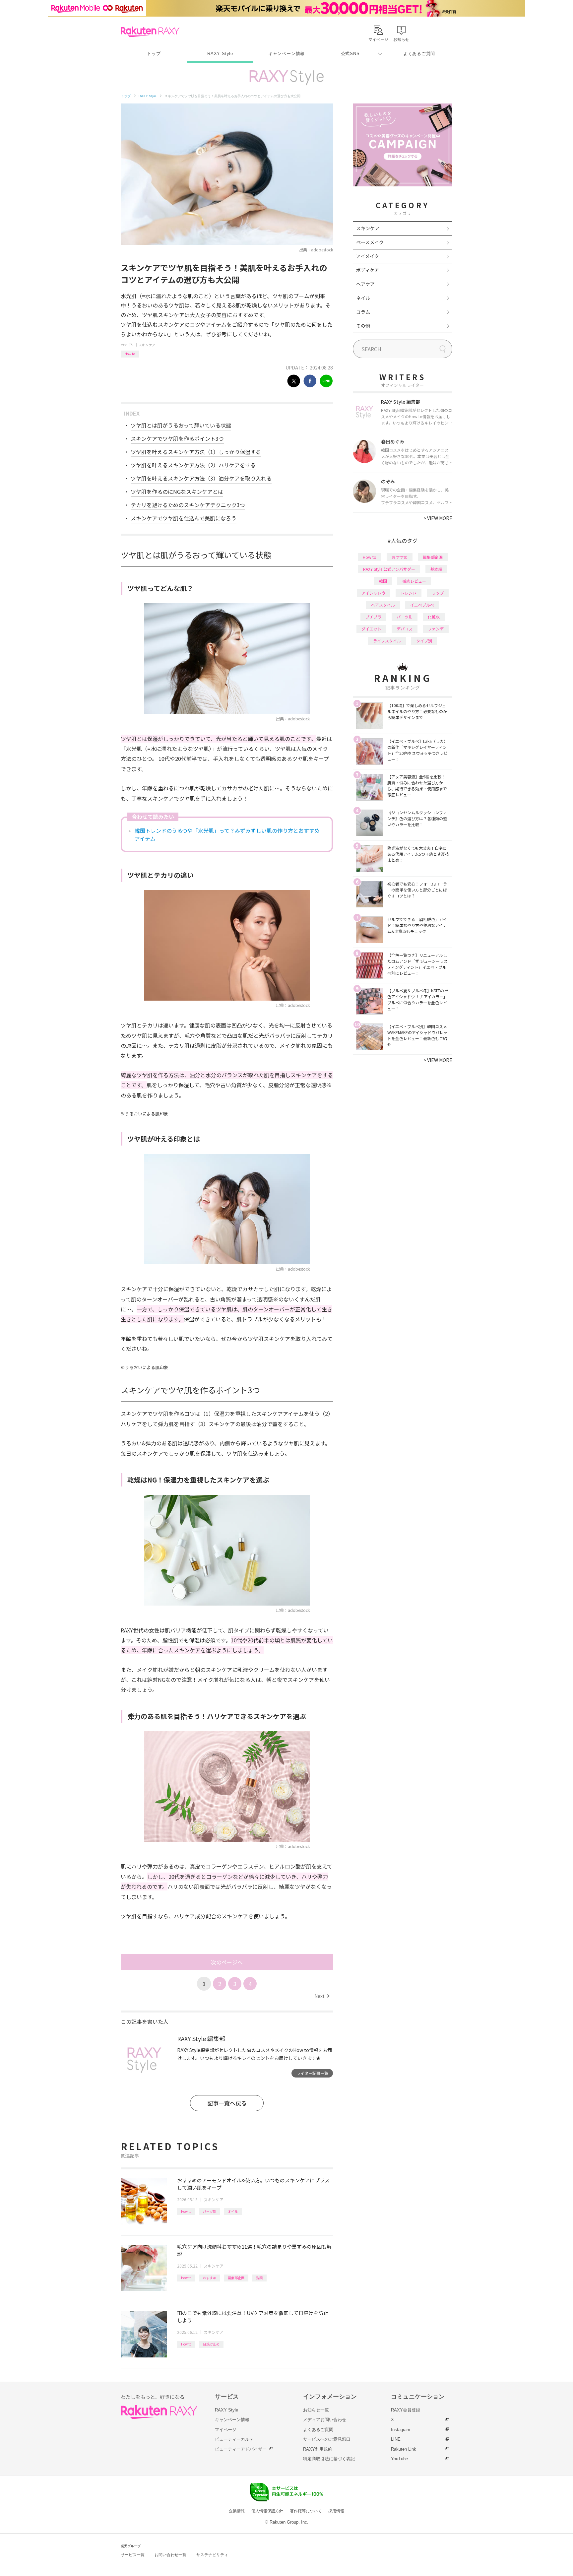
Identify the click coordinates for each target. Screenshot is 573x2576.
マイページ (226, 2430)
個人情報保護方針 (267, 2511)
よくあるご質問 (419, 54)
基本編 (436, 569)
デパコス (405, 629)
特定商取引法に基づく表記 (329, 2459)
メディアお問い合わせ (325, 2420)
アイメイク (368, 256)
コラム (363, 312)
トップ (154, 54)
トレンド (409, 593)
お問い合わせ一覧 (170, 2555)
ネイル (363, 298)
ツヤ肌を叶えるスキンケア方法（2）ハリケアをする (193, 465)
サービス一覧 (133, 2555)
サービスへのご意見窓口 (327, 2439)
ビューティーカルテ (234, 2439)
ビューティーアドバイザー (241, 2449)
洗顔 (259, 2278)
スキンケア (147, 345)
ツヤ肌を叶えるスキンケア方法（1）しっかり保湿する (196, 452)
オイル (233, 2211)
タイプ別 (424, 641)
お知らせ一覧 (316, 2410)
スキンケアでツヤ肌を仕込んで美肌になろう (184, 518)
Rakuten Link (404, 2449)
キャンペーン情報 (286, 54)
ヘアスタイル (383, 605)
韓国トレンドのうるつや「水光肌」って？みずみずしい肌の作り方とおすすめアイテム (227, 834)
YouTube (399, 2459)
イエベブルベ (422, 605)
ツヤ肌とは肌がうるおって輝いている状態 (181, 425)
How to (130, 354)
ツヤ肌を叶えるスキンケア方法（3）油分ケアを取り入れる (201, 478)
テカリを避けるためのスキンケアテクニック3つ (188, 505)
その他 (363, 326)
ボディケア (368, 270)
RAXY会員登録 (406, 2410)
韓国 (383, 581)
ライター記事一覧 (312, 2073)
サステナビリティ (212, 2555)
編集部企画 (236, 2278)
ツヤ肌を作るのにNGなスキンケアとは (177, 492)
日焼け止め (211, 2344)
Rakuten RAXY (150, 32)
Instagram (401, 2430)
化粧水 (434, 617)
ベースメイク (370, 242)
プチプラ (373, 617)
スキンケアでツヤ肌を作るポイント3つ (177, 438)
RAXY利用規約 (318, 2449)
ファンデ (436, 629)
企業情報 (237, 2511)
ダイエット (371, 629)
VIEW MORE (438, 518)
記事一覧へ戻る (227, 2103)
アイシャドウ (374, 593)
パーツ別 (210, 2211)
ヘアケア (365, 284)
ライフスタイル (387, 641)
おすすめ (210, 2278)
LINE (396, 2439)
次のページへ (227, 1962)
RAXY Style (220, 54)
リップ (438, 593)
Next (322, 1996)
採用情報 (336, 2511)
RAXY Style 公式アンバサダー (389, 569)
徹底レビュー (414, 581)
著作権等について (306, 2511)
